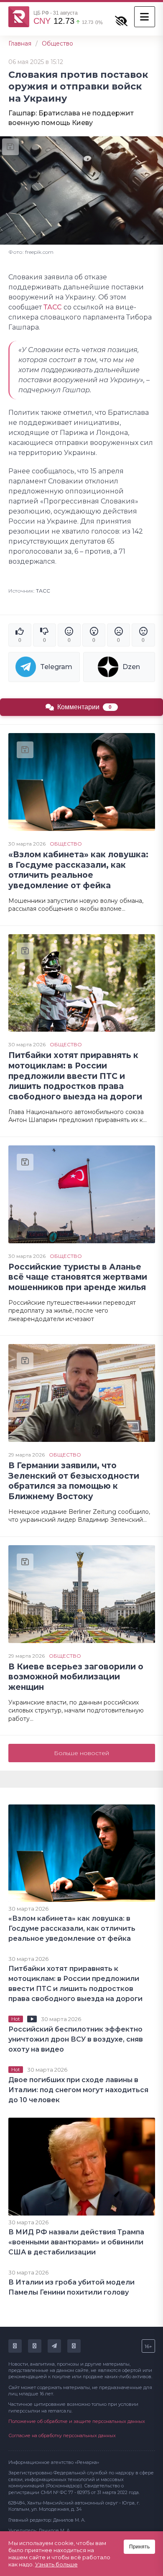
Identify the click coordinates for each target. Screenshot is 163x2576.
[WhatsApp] (74, 2346)
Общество (57, 43)
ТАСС (53, 307)
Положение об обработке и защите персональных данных (77, 2421)
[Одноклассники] (35, 2346)
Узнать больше (56, 2564)
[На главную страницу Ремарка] (19, 17)
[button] (145, 17)
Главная (20, 43)
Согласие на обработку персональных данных (62, 2435)
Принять (139, 2547)
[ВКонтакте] (15, 2346)
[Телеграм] (54, 2346)
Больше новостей (81, 1753)
